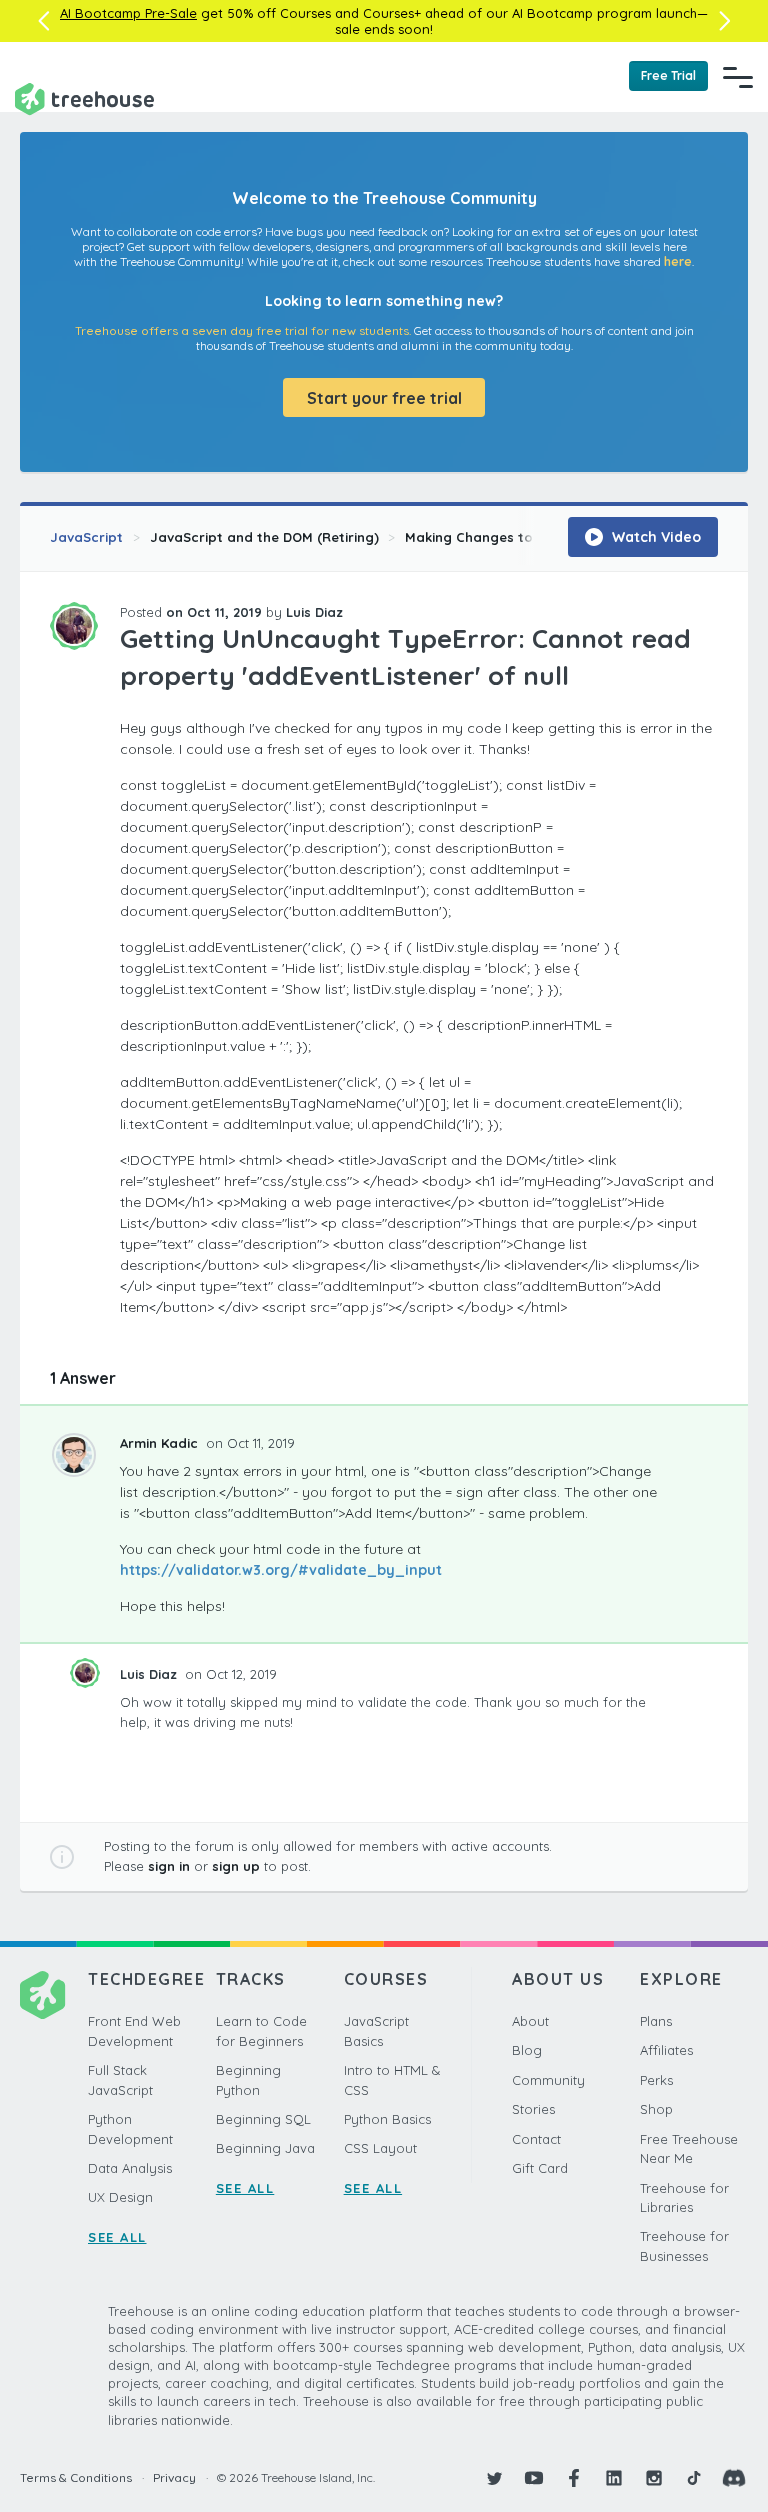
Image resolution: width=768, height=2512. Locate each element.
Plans (656, 2021)
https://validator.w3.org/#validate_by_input (281, 1570)
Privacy (174, 2477)
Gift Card (540, 2168)
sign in (169, 1866)
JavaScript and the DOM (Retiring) (264, 537)
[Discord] (734, 2478)
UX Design (120, 2197)
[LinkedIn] (614, 2478)
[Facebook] (574, 2478)
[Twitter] (494, 2478)
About (530, 2021)
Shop (656, 2109)
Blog (527, 2050)
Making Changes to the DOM (499, 537)
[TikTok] (694, 2478)
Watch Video (654, 537)
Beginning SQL (263, 2119)
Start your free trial (384, 398)
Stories (533, 2109)
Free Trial (668, 75)
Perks (656, 2080)
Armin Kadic (161, 1443)
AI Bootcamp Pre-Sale (128, 13)
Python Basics (387, 2119)
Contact (536, 2139)
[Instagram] (654, 2478)
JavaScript (86, 537)
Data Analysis (130, 2168)
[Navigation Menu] (738, 77)
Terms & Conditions (76, 2477)
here (678, 261)
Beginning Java (265, 2148)
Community (548, 2080)
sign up (236, 1866)
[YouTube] (534, 2478)
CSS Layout (380, 2148)
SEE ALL (117, 2237)
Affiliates (666, 2050)
